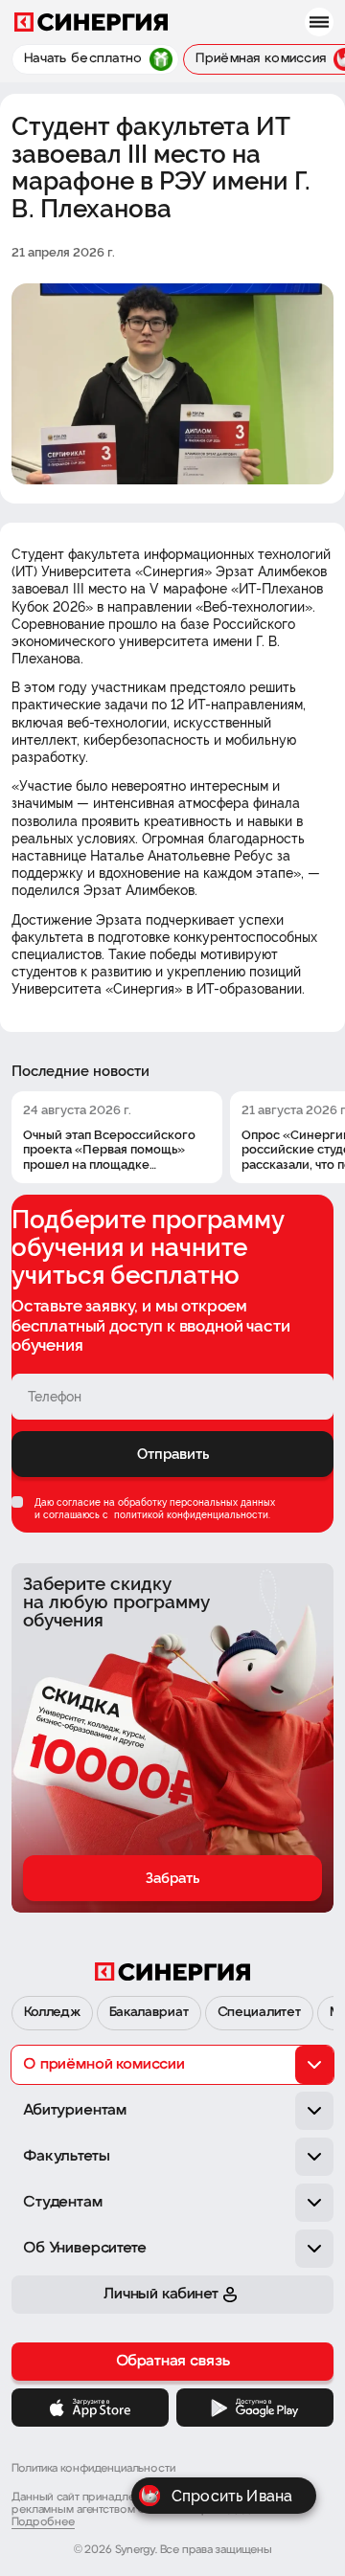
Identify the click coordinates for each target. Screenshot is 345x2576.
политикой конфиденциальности (190, 1515)
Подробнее (43, 2522)
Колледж (52, 2013)
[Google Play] (255, 2408)
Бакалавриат (149, 2013)
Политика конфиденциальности (93, 2469)
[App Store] (90, 2408)
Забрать (172, 1878)
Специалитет (259, 2013)
